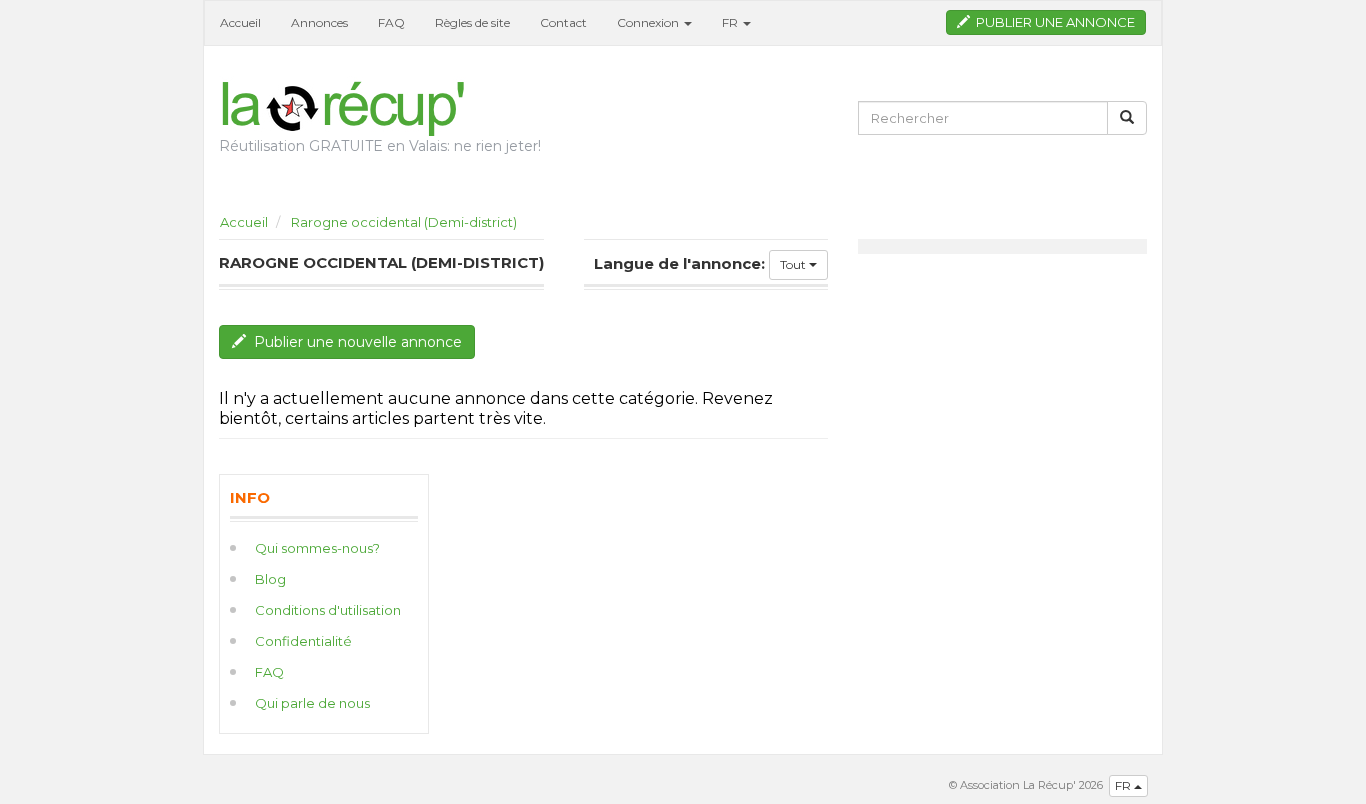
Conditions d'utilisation (328, 610)
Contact (563, 22)
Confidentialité (303, 641)
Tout (794, 264)
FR (1124, 785)
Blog (270, 579)
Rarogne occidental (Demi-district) (404, 222)
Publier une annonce (1052, 22)
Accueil (240, 22)
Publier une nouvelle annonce (354, 342)
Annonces (319, 22)
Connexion (649, 22)
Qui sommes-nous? (317, 548)
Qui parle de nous (312, 703)
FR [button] (731, 22)
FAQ (391, 22)
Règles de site (472, 22)
